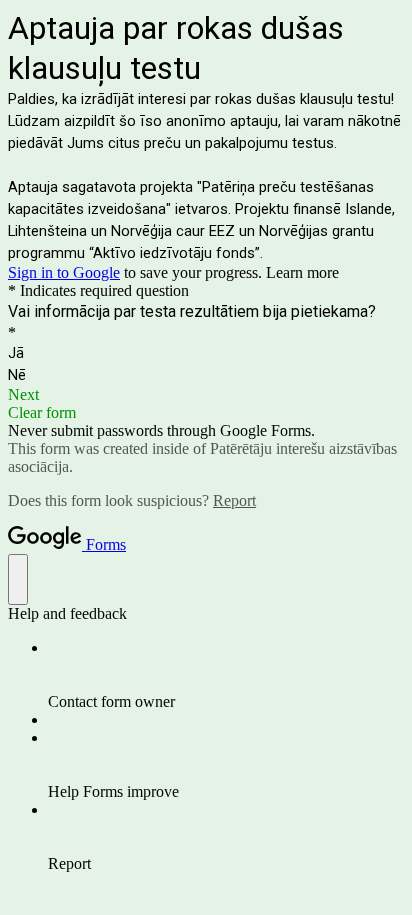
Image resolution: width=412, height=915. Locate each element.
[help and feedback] (18, 579)
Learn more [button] (302, 272)
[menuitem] (226, 675)
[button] (206, 395)
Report (234, 500)
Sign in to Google (64, 272)
